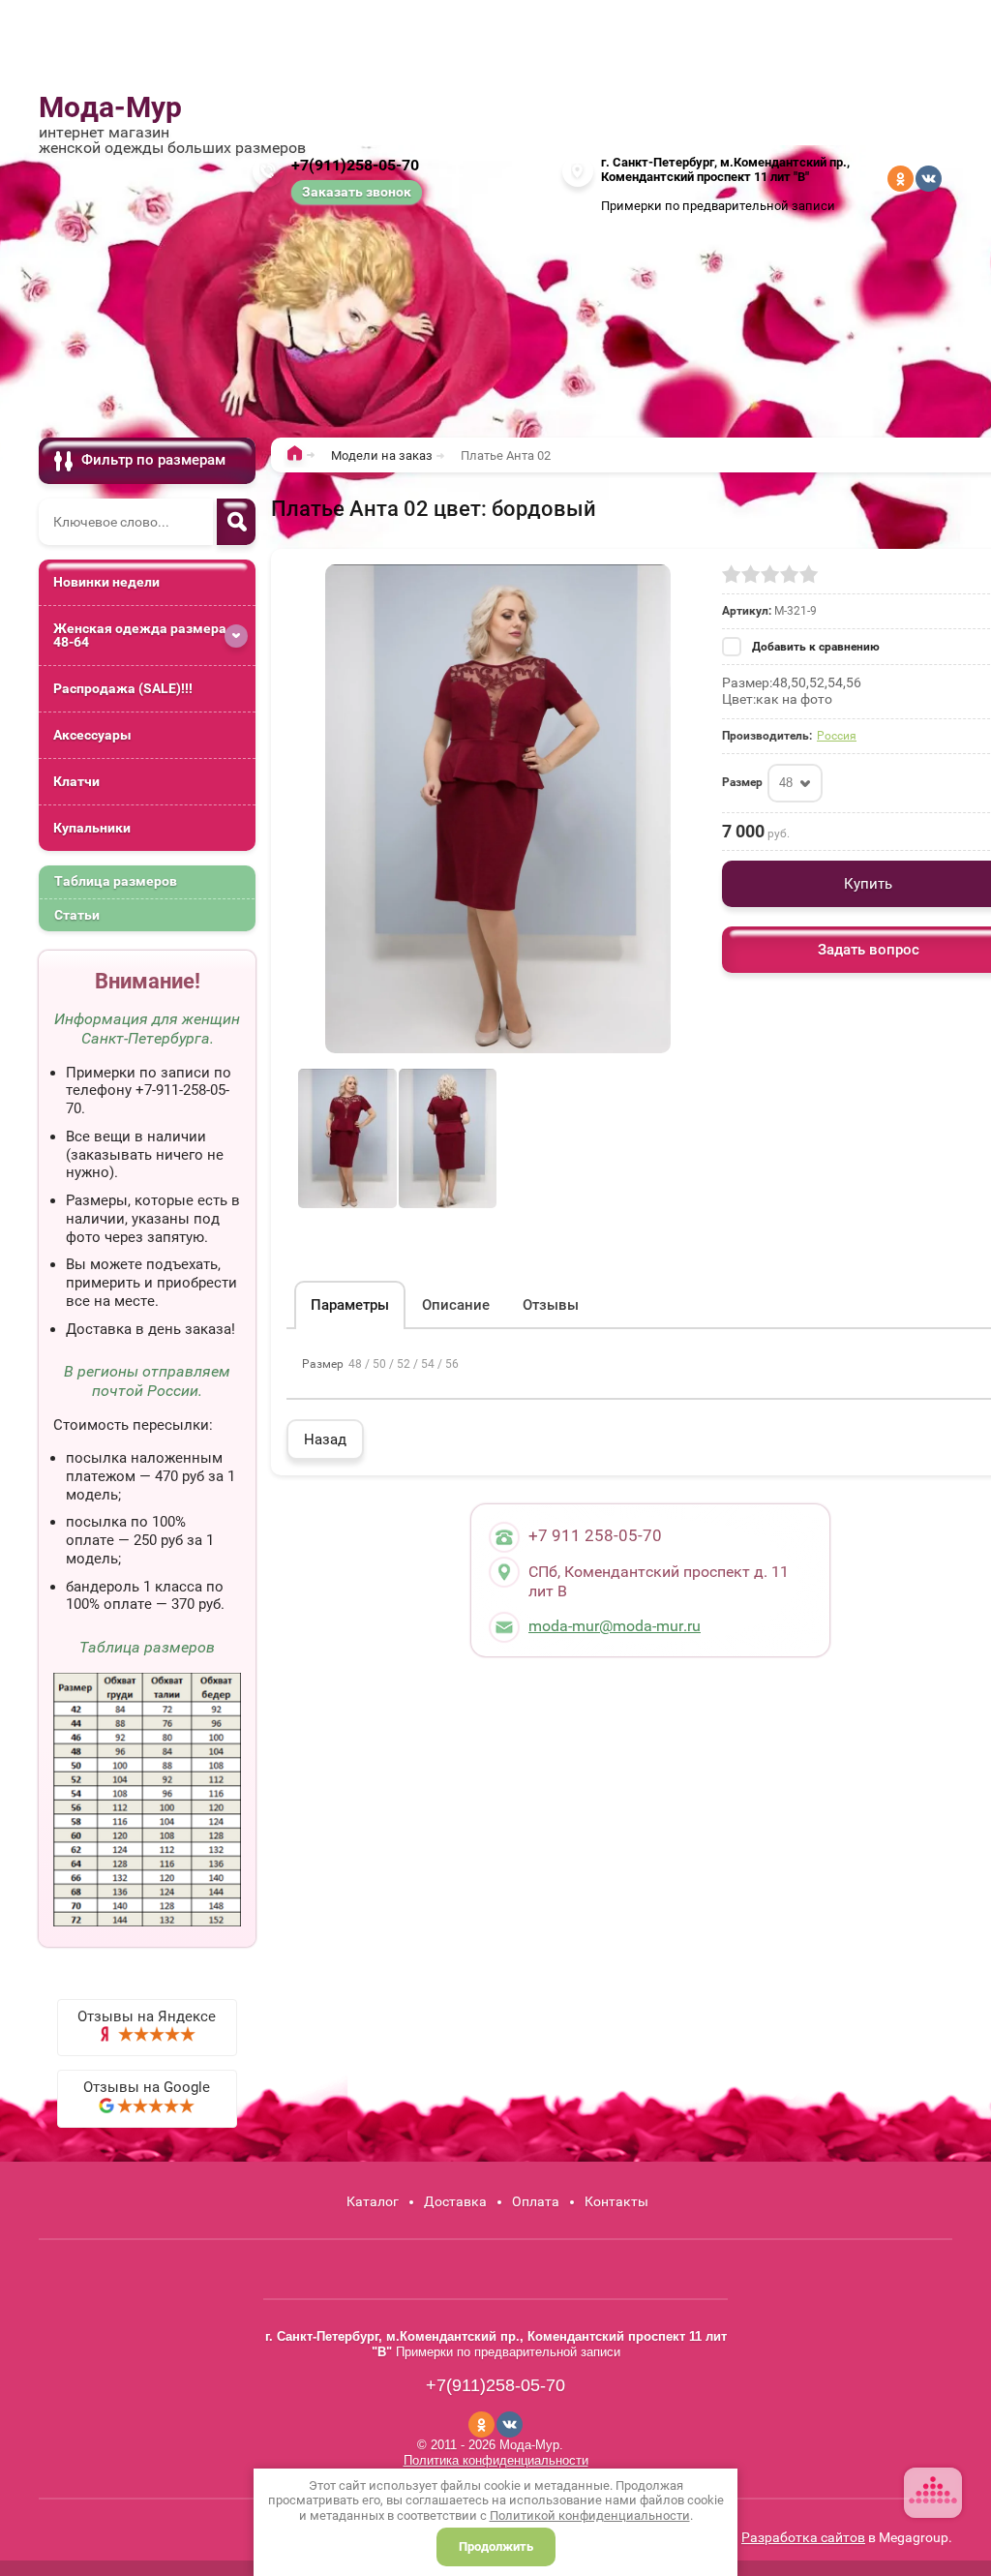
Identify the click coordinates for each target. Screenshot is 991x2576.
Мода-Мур (110, 107)
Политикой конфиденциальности (590, 2515)
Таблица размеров (116, 881)
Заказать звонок (357, 192)
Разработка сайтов (803, 2537)
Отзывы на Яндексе (147, 2016)
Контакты (616, 2201)
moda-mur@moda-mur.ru (615, 1626)
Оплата (536, 2201)
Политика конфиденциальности (496, 2460)
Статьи (77, 915)
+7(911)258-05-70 (355, 165)
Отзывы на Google (147, 2087)
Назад (325, 1440)
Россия (837, 736)
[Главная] (300, 457)
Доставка (455, 2201)
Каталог (373, 2201)
